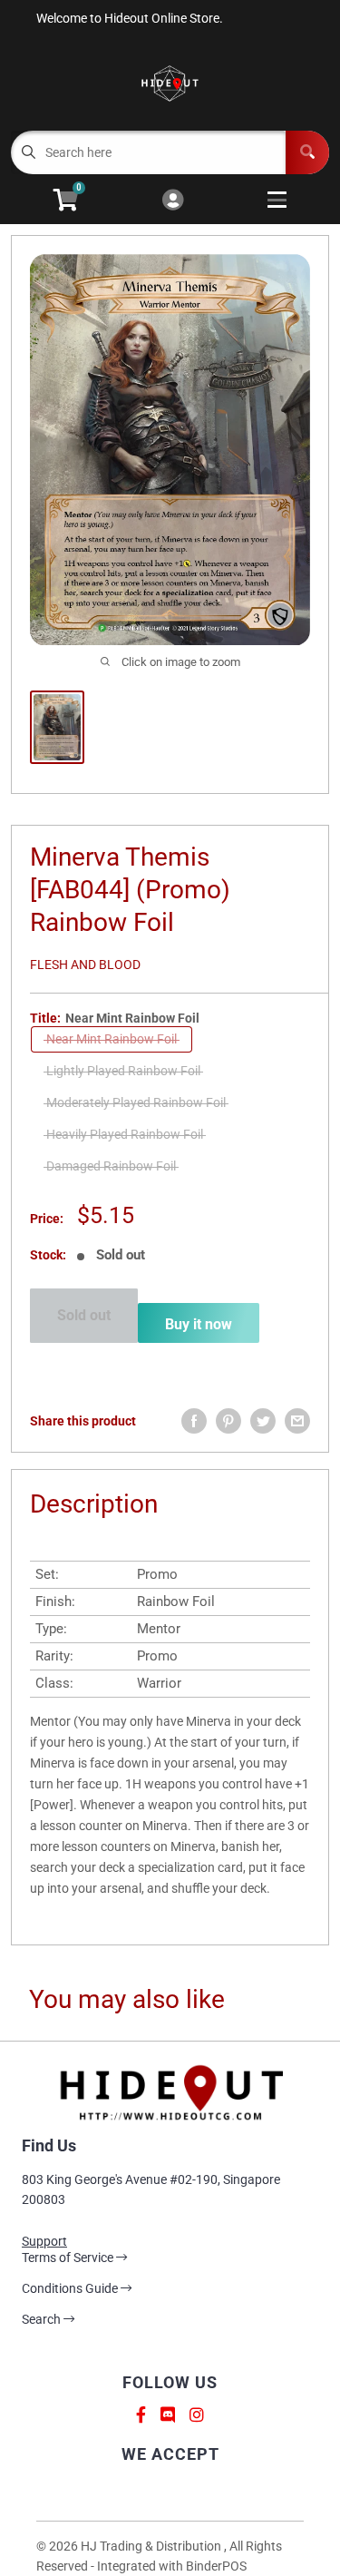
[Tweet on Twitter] (263, 1421)
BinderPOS (216, 2566)
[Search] (307, 152)
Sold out (84, 1315)
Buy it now (199, 1324)
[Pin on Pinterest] (228, 1421)
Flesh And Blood (85, 965)
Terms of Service (69, 2258)
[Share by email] (297, 1421)
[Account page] (173, 201)
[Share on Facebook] (194, 1421)
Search (43, 2319)
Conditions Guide (71, 2288)
